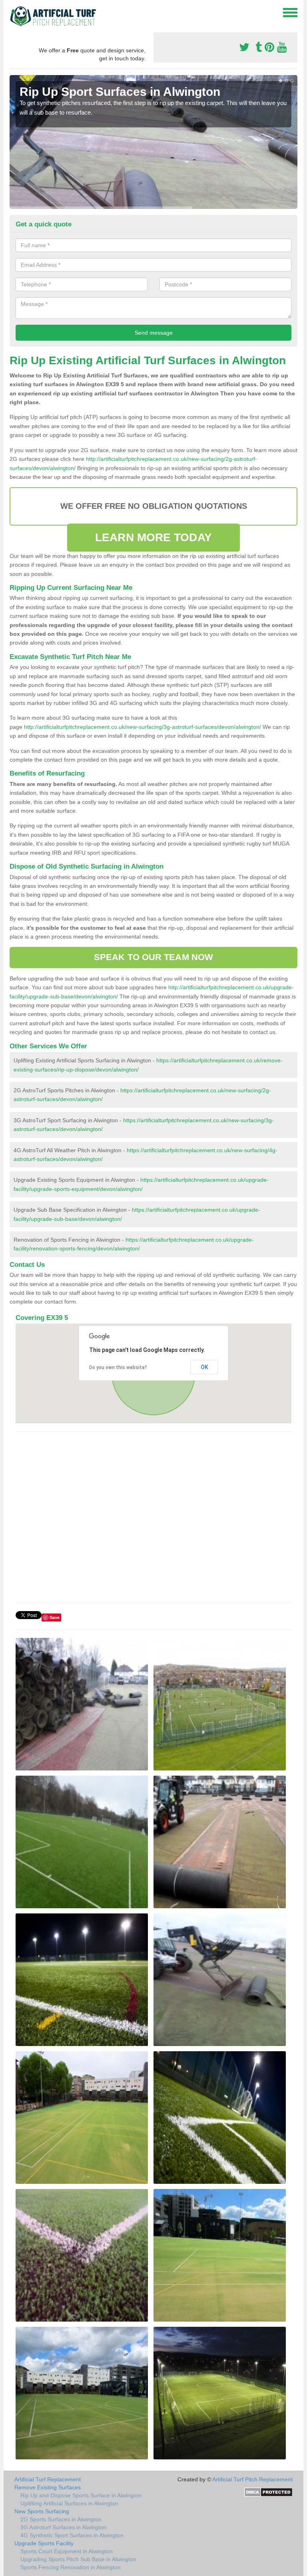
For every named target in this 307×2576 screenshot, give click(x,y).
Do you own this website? (118, 1367)
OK (204, 1367)
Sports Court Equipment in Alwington (67, 2551)
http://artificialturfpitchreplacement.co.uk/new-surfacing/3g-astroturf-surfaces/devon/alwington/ (143, 727)
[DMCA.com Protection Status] (268, 2492)
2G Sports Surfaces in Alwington (61, 2519)
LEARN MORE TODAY (153, 537)
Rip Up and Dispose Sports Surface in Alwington (81, 2495)
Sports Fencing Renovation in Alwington (71, 2567)
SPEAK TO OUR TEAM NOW (153, 957)
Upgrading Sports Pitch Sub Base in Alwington (78, 2559)
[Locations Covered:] (13, 12)
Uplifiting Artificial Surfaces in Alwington (69, 2503)
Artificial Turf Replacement (48, 2479)
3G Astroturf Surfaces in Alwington (63, 2527)
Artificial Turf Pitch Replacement (252, 2479)
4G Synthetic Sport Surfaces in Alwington (72, 2535)
